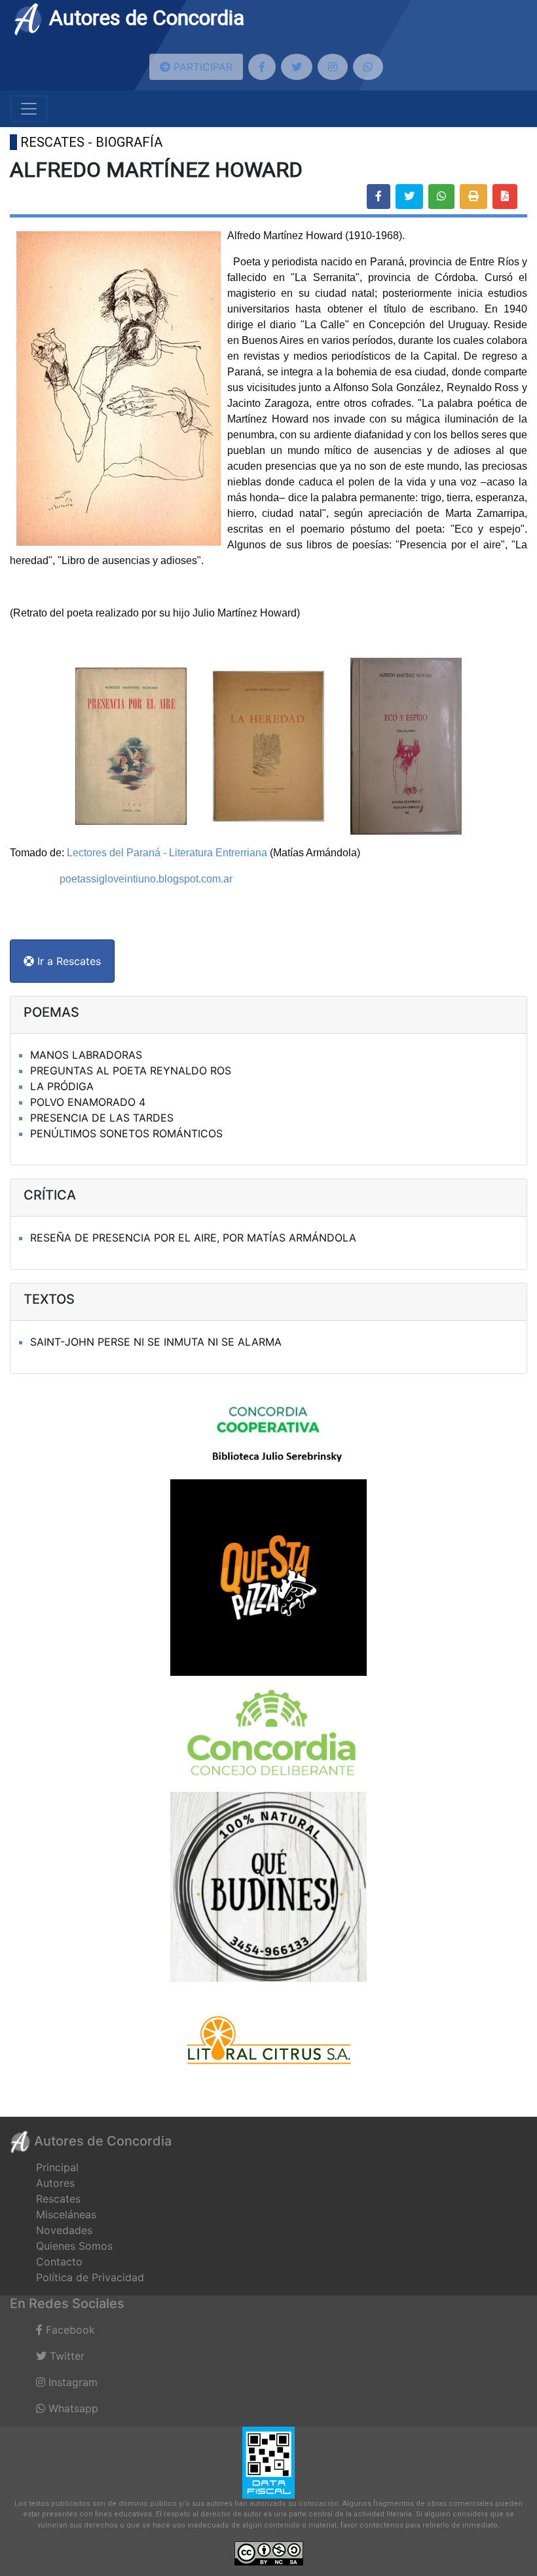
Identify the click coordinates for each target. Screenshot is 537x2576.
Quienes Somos (74, 2246)
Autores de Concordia (144, 18)
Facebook (69, 2330)
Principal (57, 2167)
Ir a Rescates (67, 961)
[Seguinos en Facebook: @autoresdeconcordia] (262, 67)
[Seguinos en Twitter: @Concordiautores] (297, 67)
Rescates (58, 2199)
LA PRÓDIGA (62, 1086)
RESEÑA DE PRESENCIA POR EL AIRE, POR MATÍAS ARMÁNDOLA (193, 1238)
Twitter (65, 2356)
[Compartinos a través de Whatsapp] (368, 67)
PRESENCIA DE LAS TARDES (102, 1118)
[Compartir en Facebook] (379, 197)
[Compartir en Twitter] (409, 197)
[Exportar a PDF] (505, 197)
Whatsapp (72, 2408)
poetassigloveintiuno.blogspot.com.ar (146, 879)
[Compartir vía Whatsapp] (441, 197)
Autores (55, 2183)
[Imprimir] (473, 197)
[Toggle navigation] (29, 109)
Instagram (71, 2382)
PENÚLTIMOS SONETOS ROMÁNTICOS (126, 1133)
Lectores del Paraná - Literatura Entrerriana (167, 853)
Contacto (59, 2262)
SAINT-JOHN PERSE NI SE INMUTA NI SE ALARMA (156, 1342)
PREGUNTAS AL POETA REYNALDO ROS (131, 1070)
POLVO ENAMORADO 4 (88, 1102)
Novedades (64, 2230)
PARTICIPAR (201, 67)
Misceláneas (66, 2214)
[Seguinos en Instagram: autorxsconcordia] (333, 67)
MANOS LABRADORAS (86, 1055)
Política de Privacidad (90, 2277)
